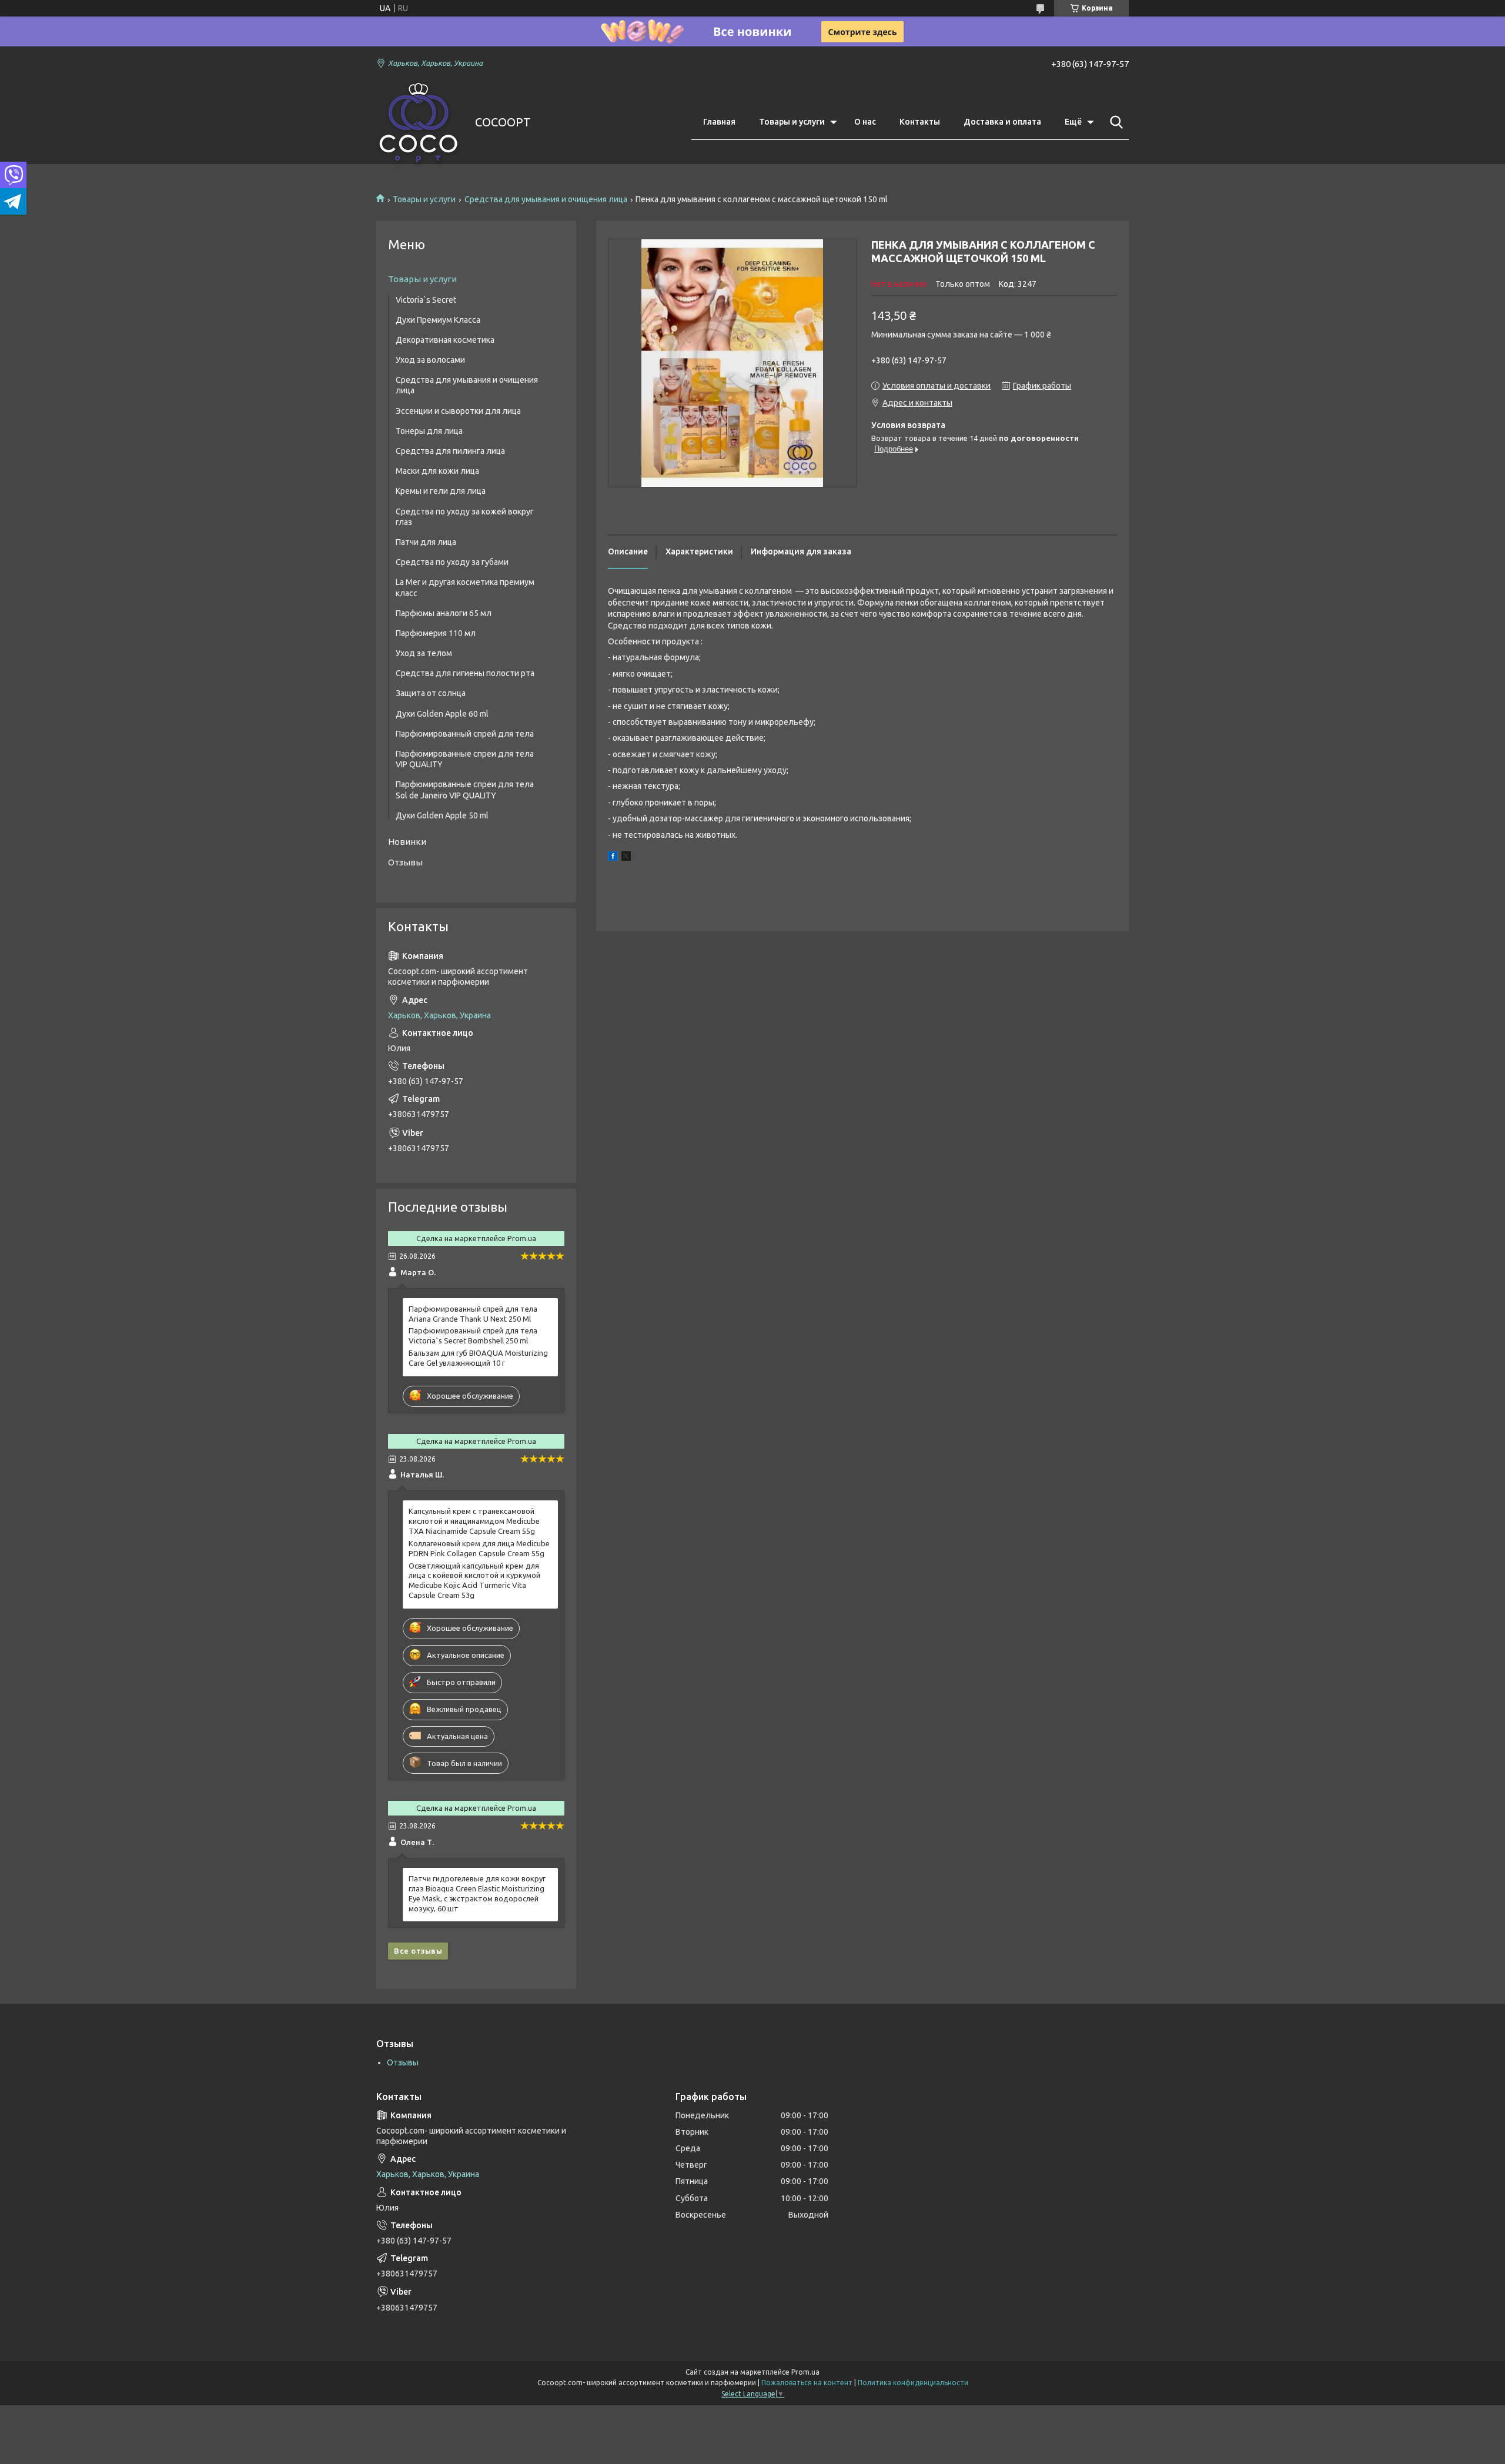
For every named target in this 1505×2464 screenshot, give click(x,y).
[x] (626, 858)
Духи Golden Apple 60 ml (442, 714)
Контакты (920, 122)
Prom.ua (805, 2372)
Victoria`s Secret (426, 300)
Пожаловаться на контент (807, 2383)
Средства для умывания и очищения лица (546, 199)
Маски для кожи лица (437, 471)
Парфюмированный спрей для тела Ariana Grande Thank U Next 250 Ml (473, 1314)
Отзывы (405, 862)
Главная (719, 122)
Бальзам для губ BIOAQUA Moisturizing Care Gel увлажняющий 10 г (478, 1358)
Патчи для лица (426, 542)
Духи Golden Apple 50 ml (442, 815)
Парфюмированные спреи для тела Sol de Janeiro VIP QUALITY (465, 790)
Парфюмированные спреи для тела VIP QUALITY (465, 759)
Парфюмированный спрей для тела (465, 734)
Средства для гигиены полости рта (465, 673)
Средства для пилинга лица (450, 451)
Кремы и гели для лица (441, 491)
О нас (865, 122)
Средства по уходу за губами (452, 562)
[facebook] (613, 858)
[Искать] (1114, 122)
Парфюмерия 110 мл (436, 633)
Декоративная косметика (445, 340)
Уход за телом (424, 653)
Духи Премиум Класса (438, 320)
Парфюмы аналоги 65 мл (444, 613)
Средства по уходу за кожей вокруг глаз (465, 517)
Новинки (407, 842)
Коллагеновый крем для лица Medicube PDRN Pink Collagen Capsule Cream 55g (479, 1548)
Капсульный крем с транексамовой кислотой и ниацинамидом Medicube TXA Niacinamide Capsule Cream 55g (474, 1521)
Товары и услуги (792, 122)
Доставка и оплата (1002, 122)
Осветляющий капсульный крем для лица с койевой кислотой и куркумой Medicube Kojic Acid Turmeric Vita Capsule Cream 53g (474, 1581)
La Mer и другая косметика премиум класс (465, 587)
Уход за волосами (430, 360)
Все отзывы (418, 1951)
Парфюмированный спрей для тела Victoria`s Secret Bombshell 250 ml (473, 1335)
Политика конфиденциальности (913, 2383)
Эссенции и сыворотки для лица (458, 411)
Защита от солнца (431, 693)
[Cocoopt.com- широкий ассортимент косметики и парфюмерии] (418, 123)
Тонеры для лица (429, 431)
